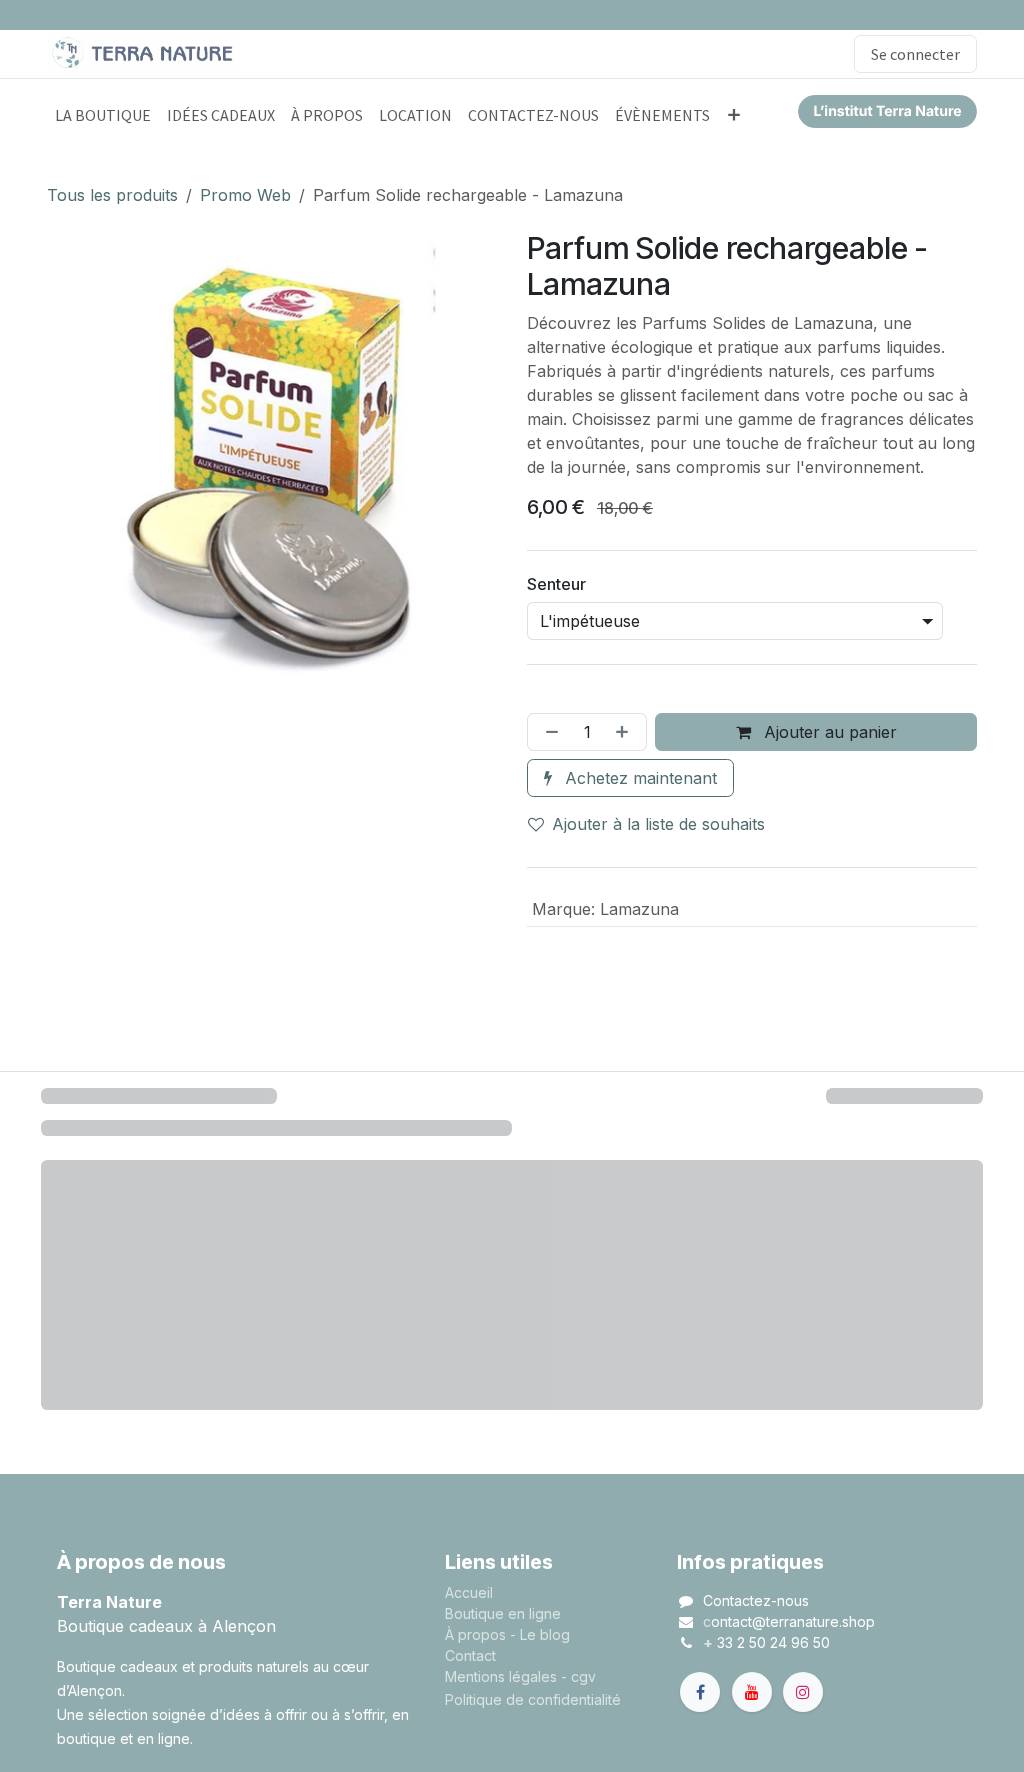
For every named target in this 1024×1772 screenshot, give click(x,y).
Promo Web (245, 195)
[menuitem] (103, 115)
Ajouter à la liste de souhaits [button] (658, 824)
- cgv (578, 1676)
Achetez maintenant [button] (638, 778)
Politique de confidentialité (533, 1699)
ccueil (473, 1592)
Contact (470, 1655)
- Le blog (540, 1634)
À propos (475, 1634)
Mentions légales (501, 1676)
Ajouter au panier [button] (828, 732)
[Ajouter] (626, 732)
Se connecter (915, 54)
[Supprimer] (548, 732)
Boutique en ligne (503, 1613)
